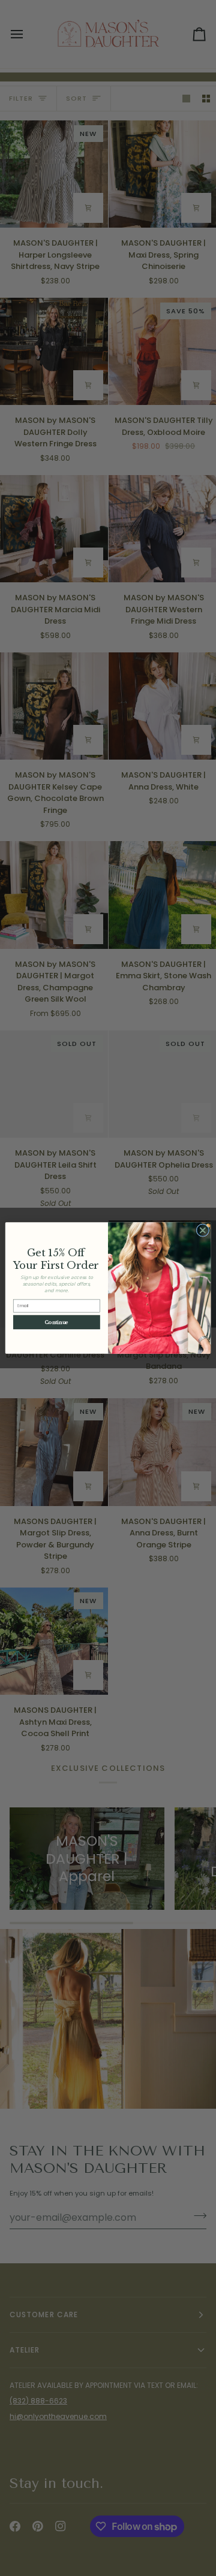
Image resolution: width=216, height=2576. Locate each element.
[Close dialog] (203, 1230)
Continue (57, 1322)
